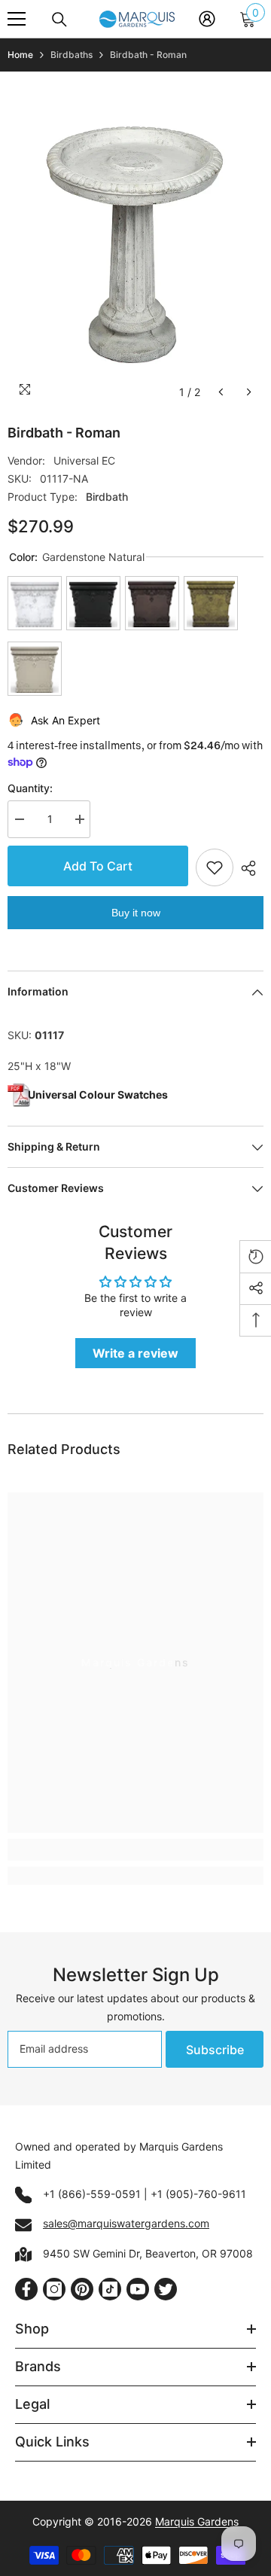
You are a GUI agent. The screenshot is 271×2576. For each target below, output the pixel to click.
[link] (135, 1850)
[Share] (248, 868)
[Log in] (207, 19)
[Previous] (221, 392)
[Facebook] (26, 2289)
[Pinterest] (82, 2289)
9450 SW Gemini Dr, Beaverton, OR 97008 (148, 2253)
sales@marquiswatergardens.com (126, 2223)
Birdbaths (72, 55)
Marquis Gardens (197, 2521)
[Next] (249, 392)
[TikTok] (110, 2289)
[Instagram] (54, 2289)
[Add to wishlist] (215, 867)
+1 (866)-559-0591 (92, 2194)
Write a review (135, 1353)
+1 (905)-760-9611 (198, 2194)
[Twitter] (166, 2289)
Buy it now (136, 913)
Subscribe (215, 2050)
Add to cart (98, 866)
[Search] (59, 20)
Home (20, 55)
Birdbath (107, 497)
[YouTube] (138, 2289)
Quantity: (30, 788)
